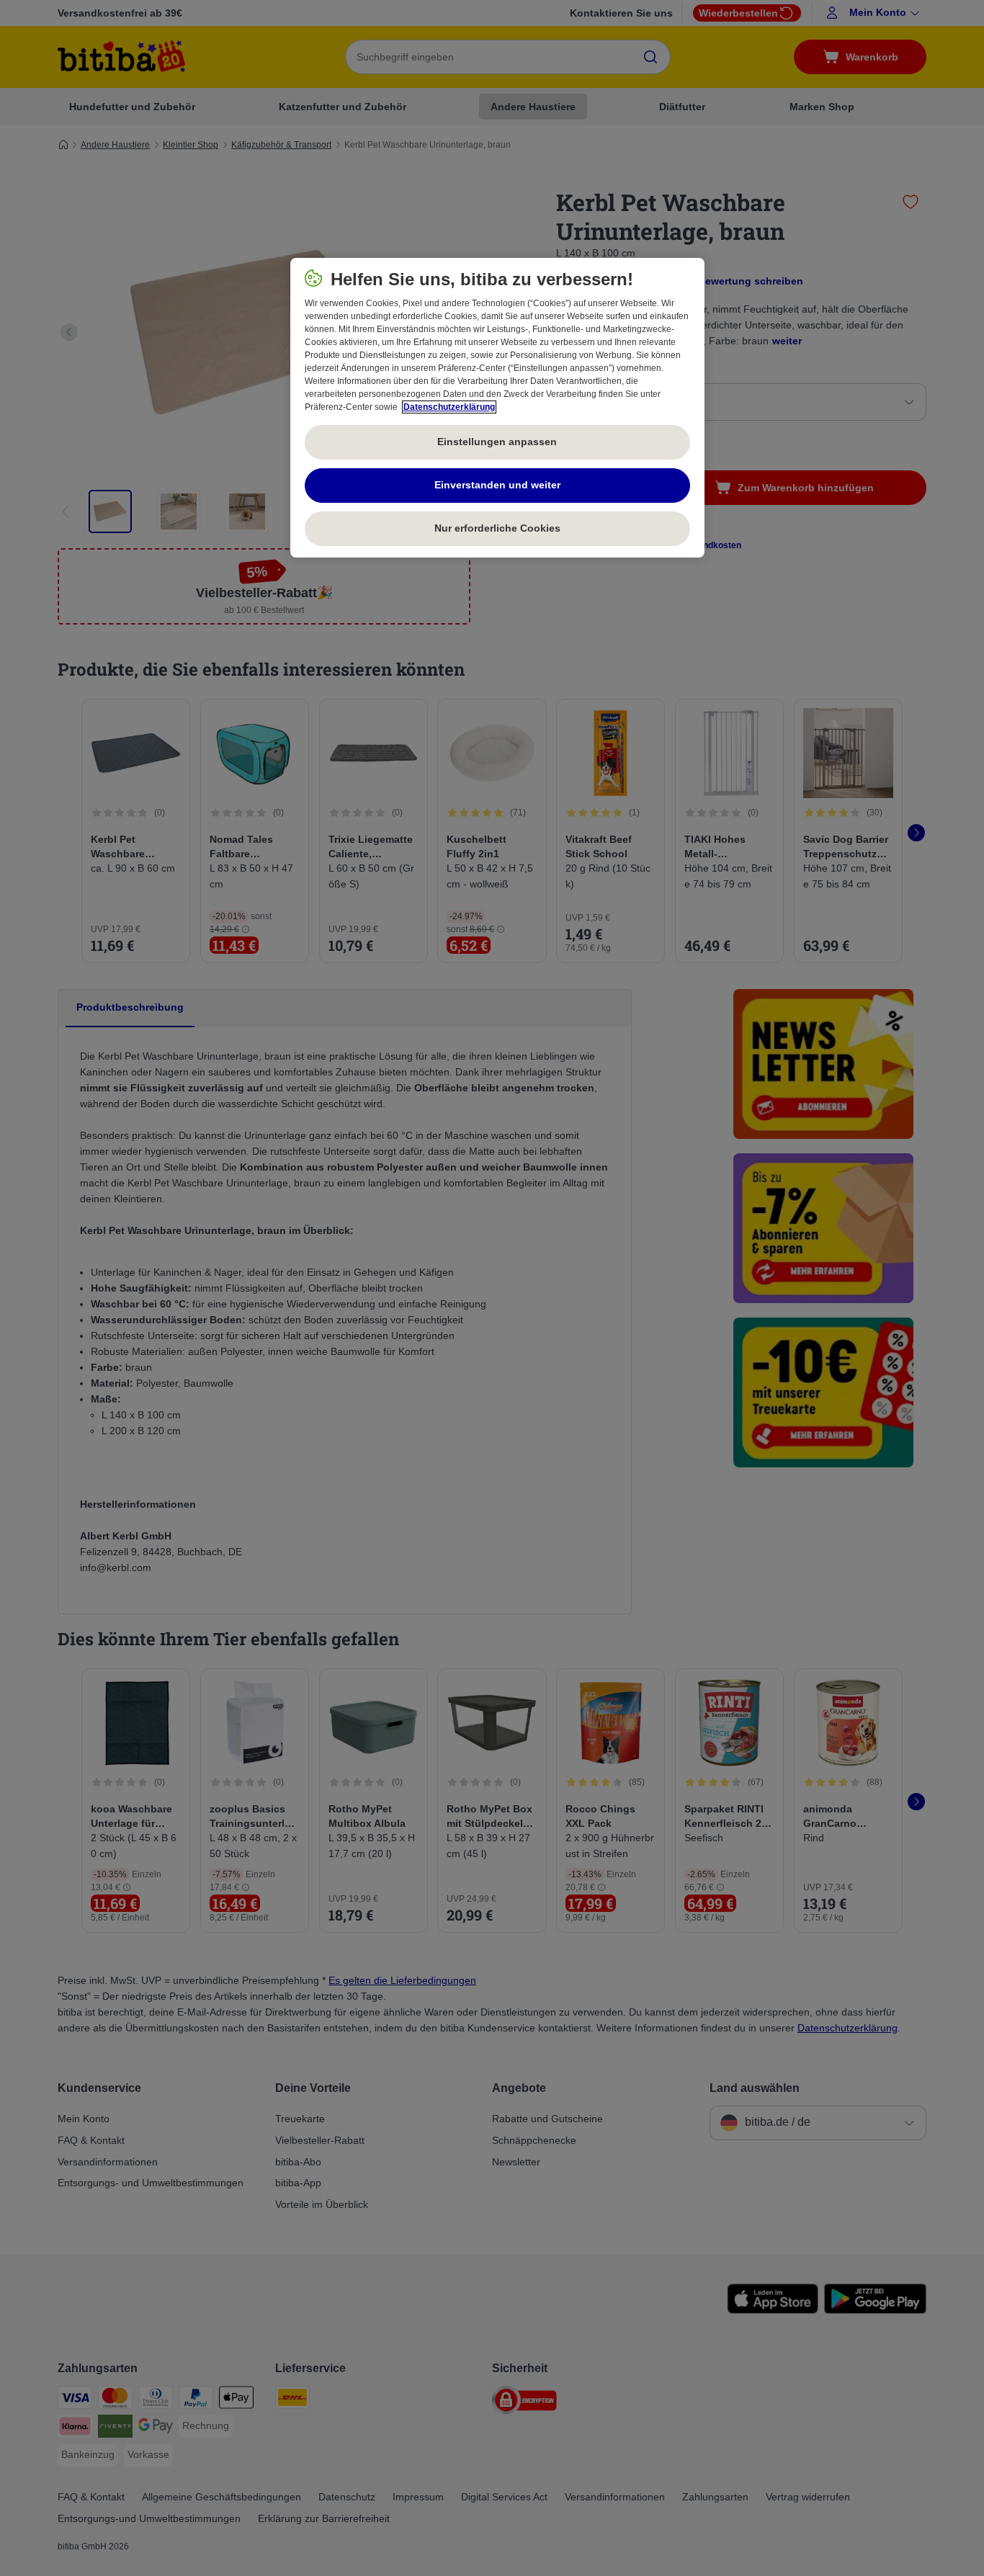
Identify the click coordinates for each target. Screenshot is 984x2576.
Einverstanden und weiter (497, 485)
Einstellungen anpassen (497, 442)
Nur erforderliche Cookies (497, 528)
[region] (497, 408)
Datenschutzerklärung (449, 407)
